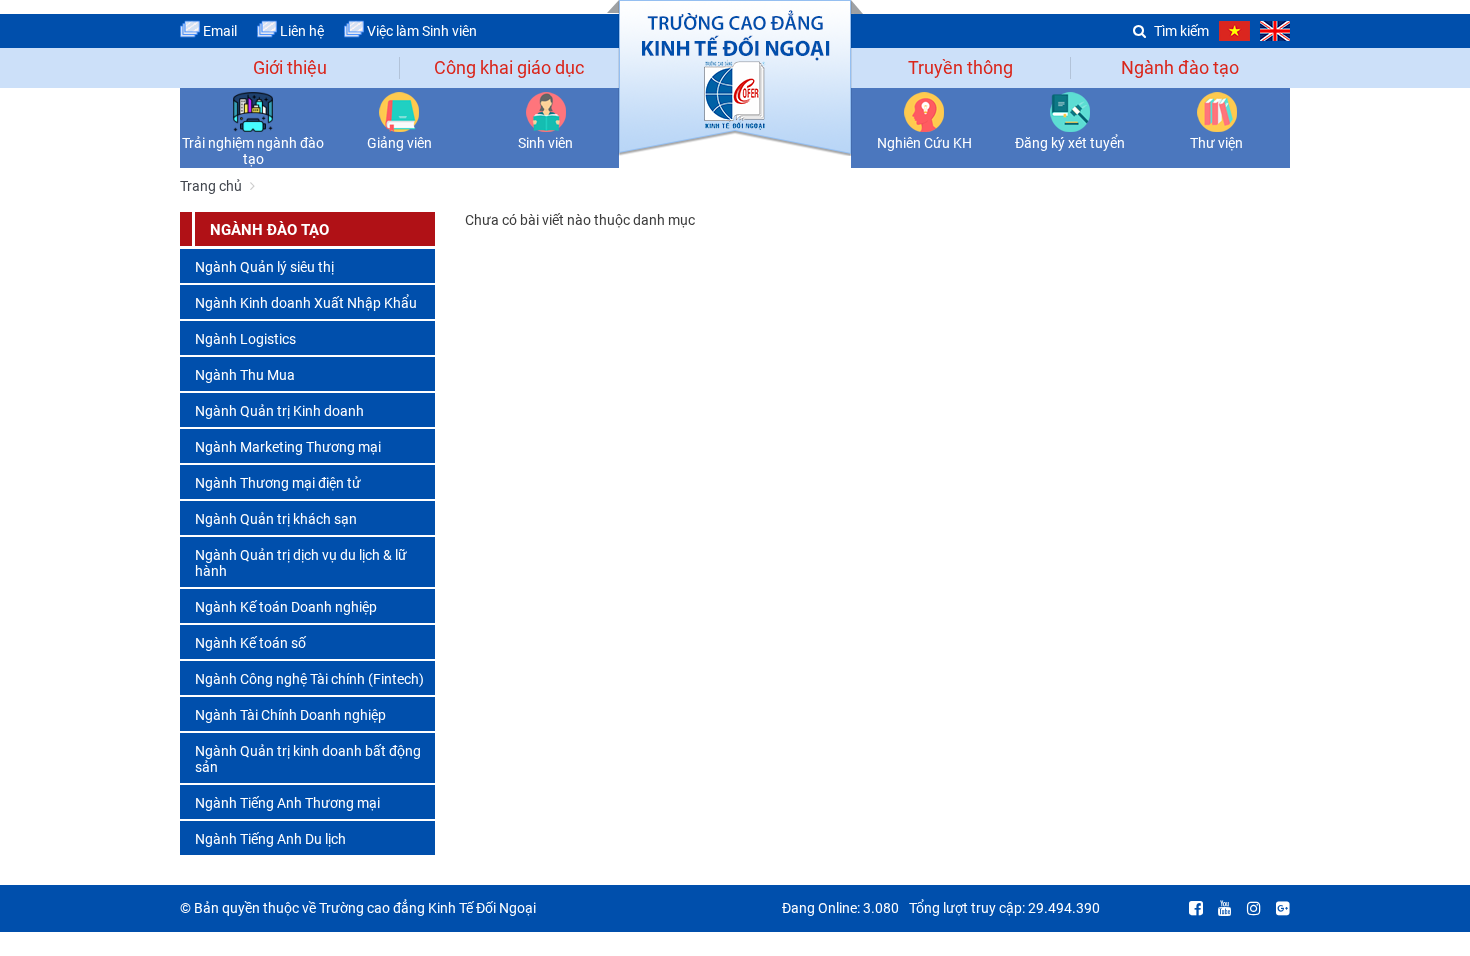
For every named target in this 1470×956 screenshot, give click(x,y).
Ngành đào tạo (1180, 67)
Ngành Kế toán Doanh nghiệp (286, 607)
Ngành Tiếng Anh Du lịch (270, 839)
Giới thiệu (290, 67)
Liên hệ (300, 31)
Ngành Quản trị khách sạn (276, 519)
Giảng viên (399, 143)
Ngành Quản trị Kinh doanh (279, 411)
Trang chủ (211, 186)
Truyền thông (960, 67)
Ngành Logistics (245, 339)
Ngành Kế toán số (250, 643)
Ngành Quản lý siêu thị (264, 267)
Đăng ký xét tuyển (1070, 143)
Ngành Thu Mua (245, 375)
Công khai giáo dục (509, 67)
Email (218, 31)
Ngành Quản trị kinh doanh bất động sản (308, 759)
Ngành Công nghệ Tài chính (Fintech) (309, 679)
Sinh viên (545, 143)
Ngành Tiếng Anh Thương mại (287, 803)
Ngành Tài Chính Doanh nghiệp (290, 715)
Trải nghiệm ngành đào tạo (253, 151)
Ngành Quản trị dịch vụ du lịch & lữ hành (301, 563)
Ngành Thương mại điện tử (278, 483)
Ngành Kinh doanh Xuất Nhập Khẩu (306, 303)
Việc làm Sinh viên (420, 31)
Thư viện (1216, 143)
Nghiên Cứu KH (924, 143)
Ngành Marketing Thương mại (288, 447)
